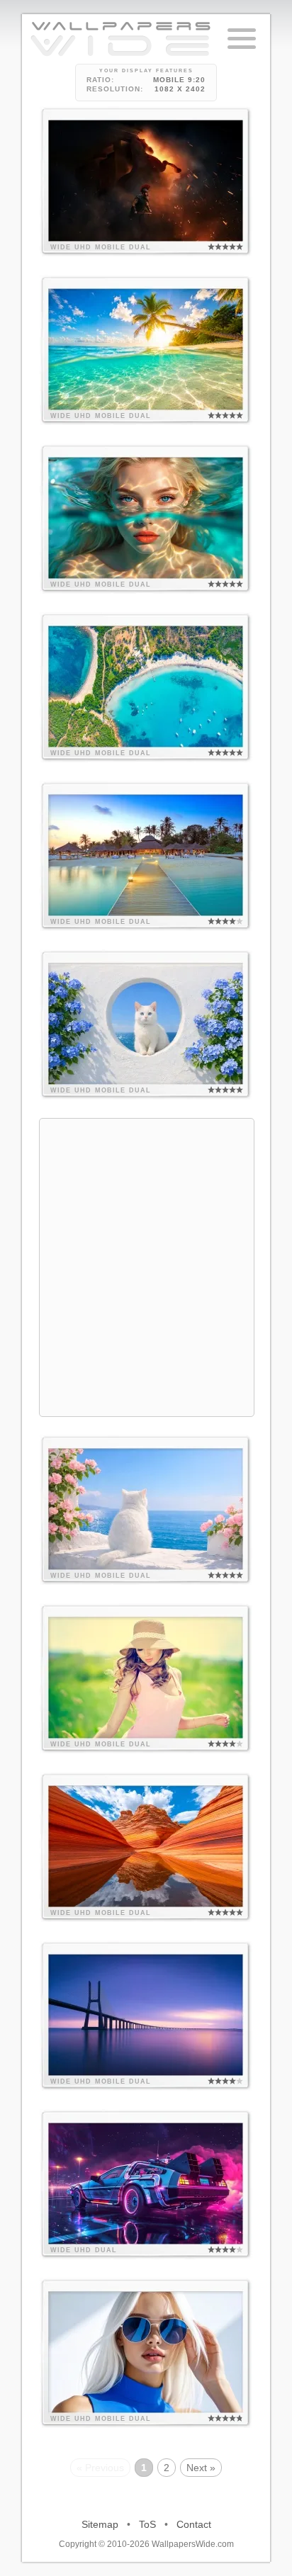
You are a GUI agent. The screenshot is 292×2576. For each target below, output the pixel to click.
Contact (194, 2524)
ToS (147, 2524)
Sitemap (100, 2524)
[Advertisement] (146, 1265)
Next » (201, 2468)
